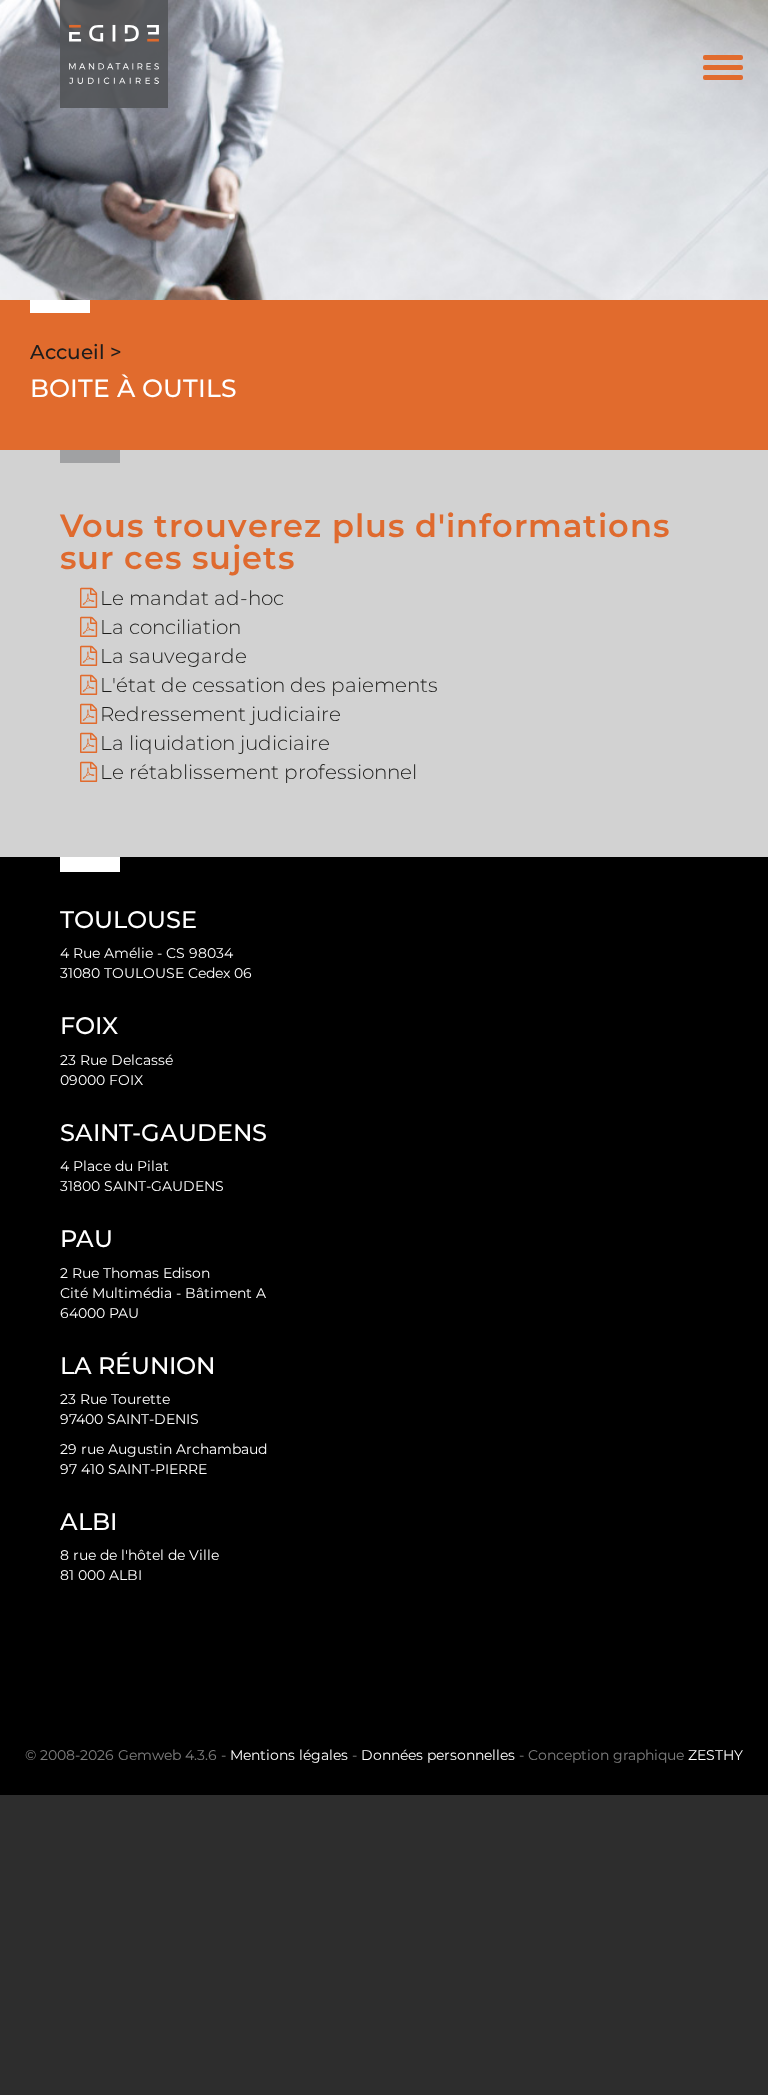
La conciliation (170, 627)
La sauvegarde (173, 656)
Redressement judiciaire (220, 714)
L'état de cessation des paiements (269, 685)
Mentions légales (289, 1755)
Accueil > (76, 352)
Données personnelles (438, 1755)
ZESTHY (715, 1755)
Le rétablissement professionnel (258, 772)
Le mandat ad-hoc (192, 598)
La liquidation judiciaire (215, 743)
